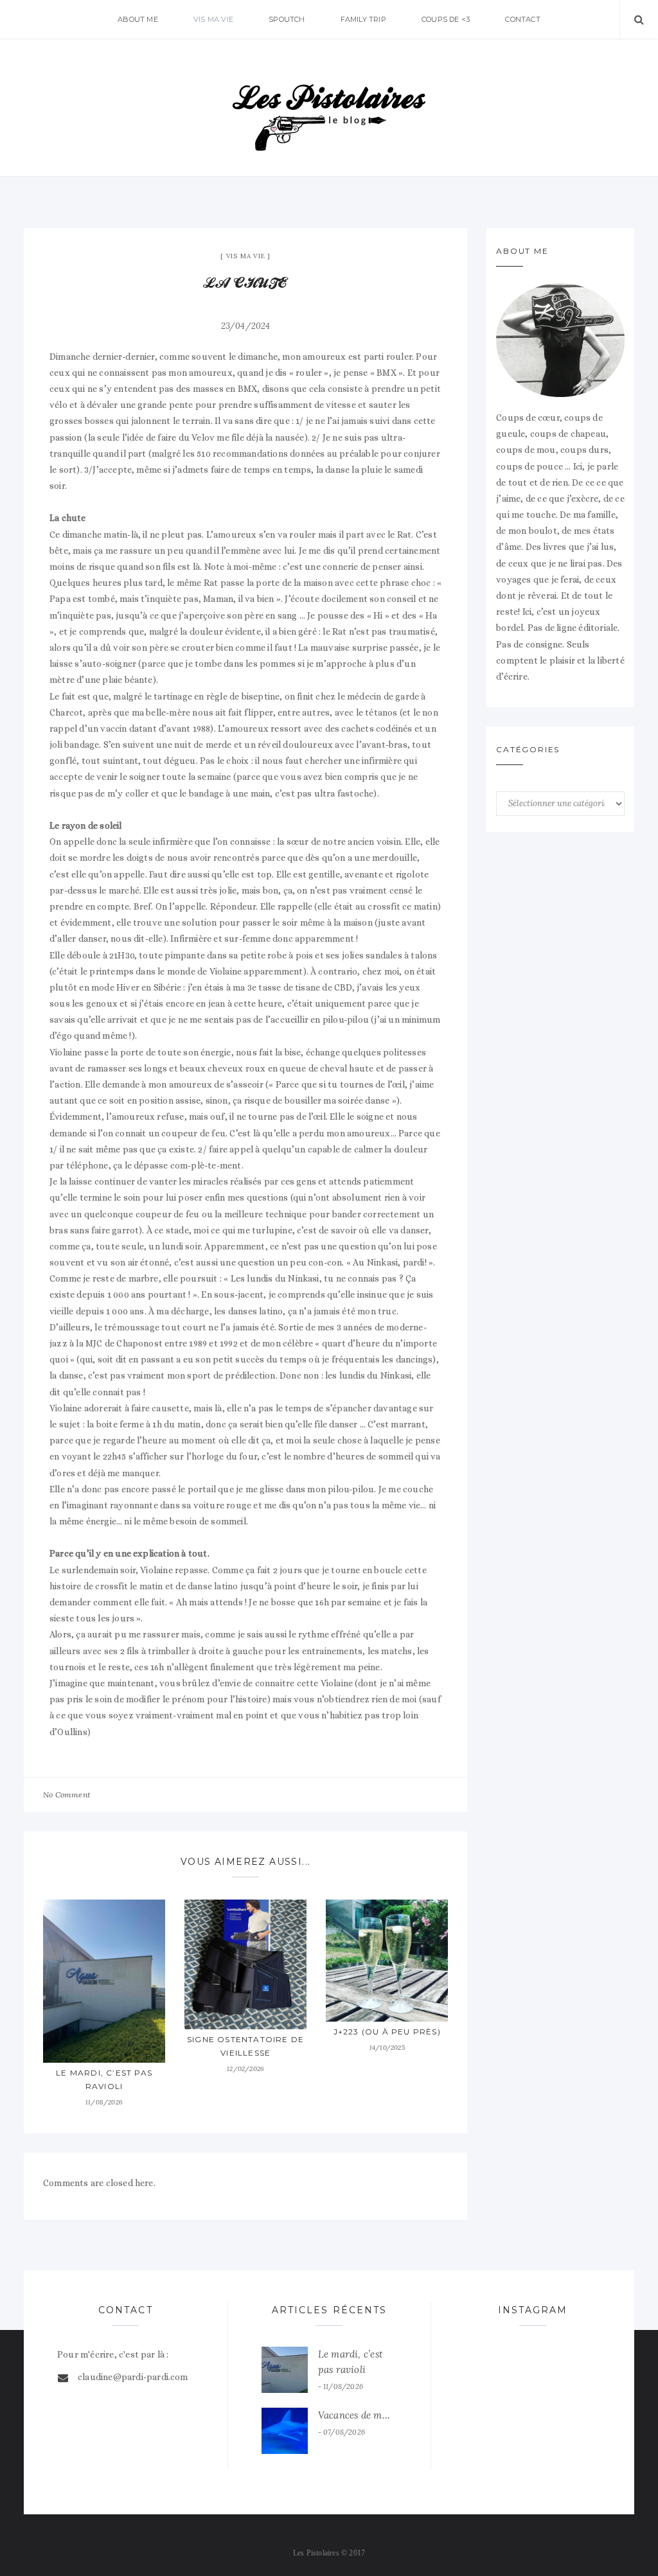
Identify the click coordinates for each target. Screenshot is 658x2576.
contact (522, 19)
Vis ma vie (213, 19)
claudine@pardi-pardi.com (133, 2377)
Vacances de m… (354, 2415)
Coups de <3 (446, 19)
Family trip (363, 19)
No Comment (67, 1795)
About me (138, 19)
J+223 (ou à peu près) (387, 2032)
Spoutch (287, 19)
